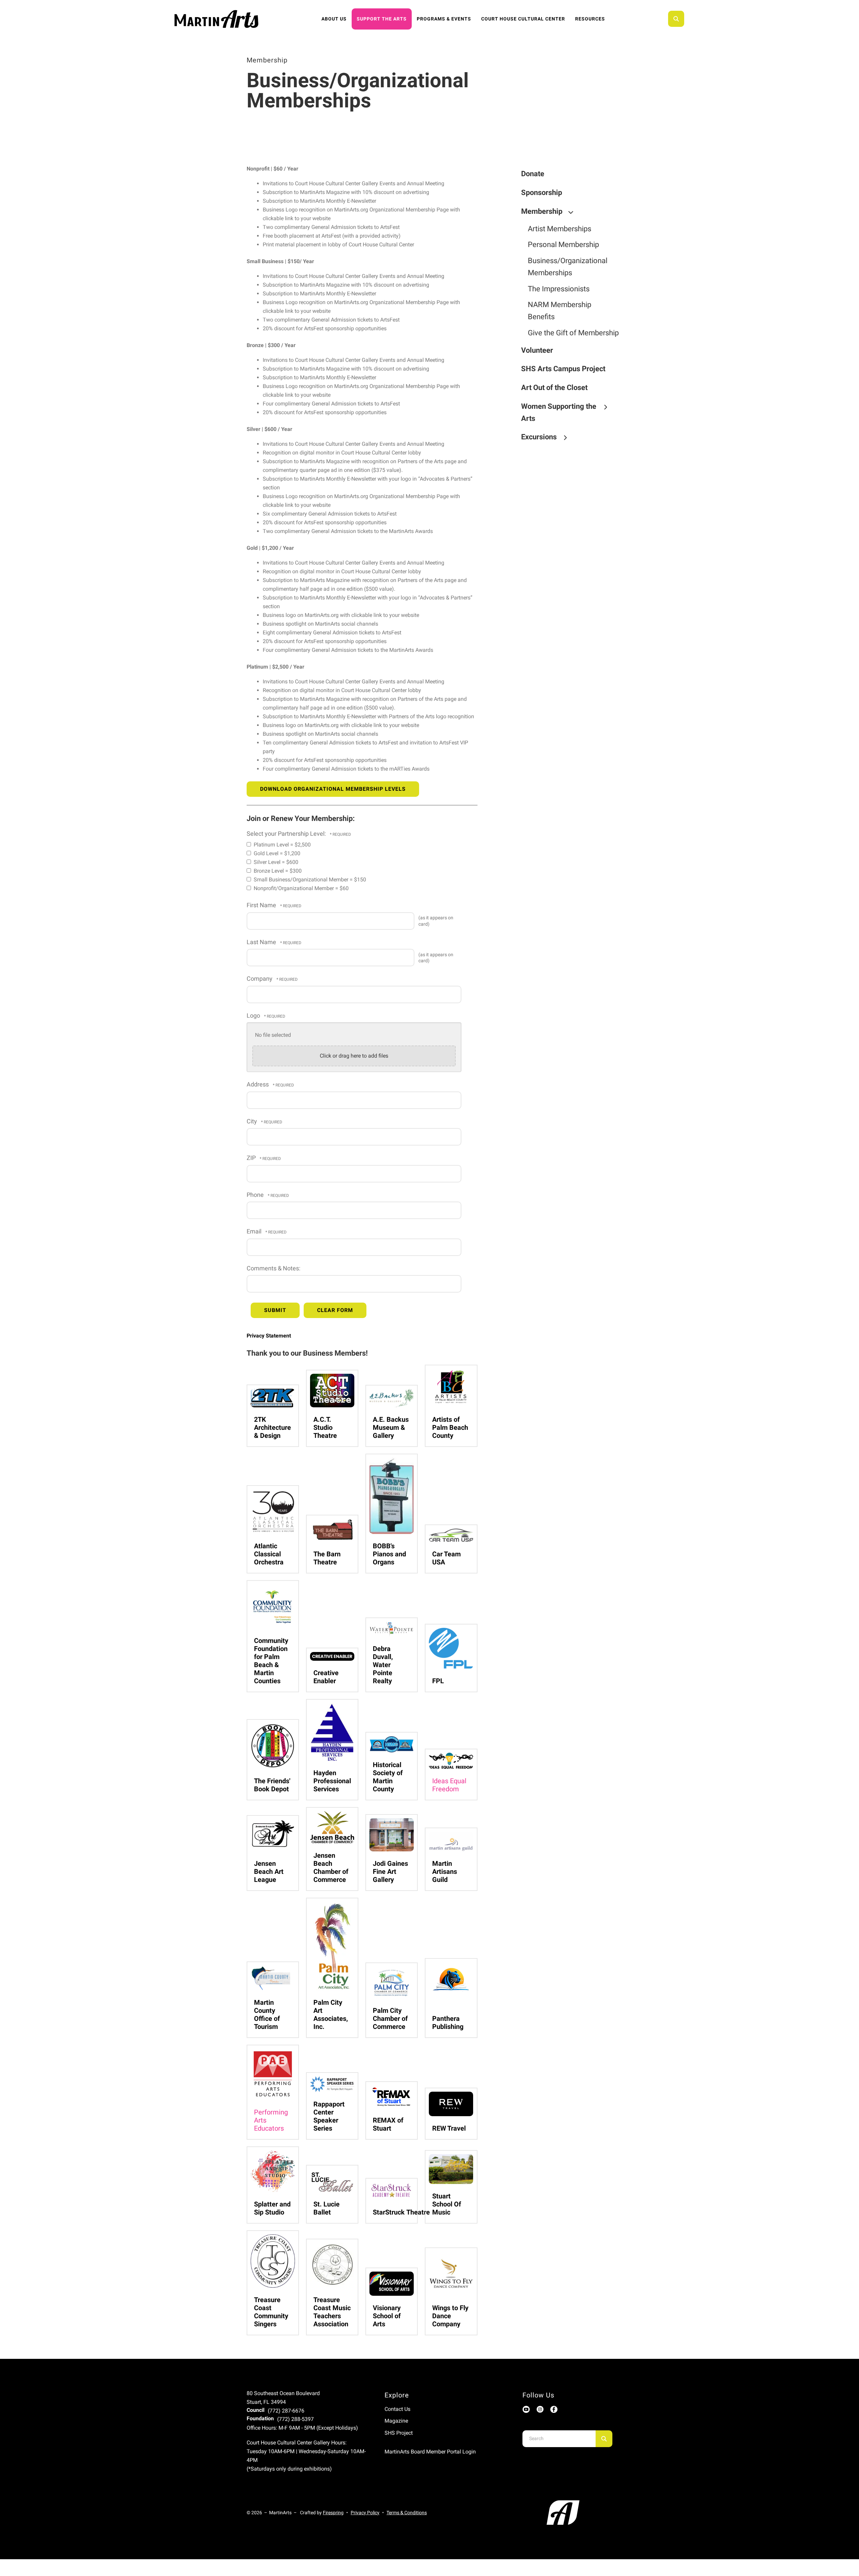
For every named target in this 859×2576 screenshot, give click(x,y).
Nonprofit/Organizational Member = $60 (300, 888)
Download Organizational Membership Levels (333, 789)
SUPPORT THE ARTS (382, 19)
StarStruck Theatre (401, 2212)
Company (260, 979)
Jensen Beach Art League (269, 1872)
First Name (262, 905)
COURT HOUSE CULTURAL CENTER (523, 19)
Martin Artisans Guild (445, 1872)
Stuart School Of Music (447, 2204)
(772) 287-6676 (286, 2411)
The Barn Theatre (327, 1558)
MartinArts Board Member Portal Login (430, 2452)
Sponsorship (542, 192)
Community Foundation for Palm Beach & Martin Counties (271, 1661)
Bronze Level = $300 (277, 871)
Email (255, 1231)
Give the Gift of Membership (573, 333)
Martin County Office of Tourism (267, 2014)
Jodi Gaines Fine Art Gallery (390, 1872)
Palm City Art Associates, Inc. (331, 2014)
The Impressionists (559, 289)
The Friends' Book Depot (272, 1785)
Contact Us (397, 2409)
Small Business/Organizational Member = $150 (309, 880)
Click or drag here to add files (354, 1056)
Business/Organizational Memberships (568, 267)
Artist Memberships (560, 229)
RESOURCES (590, 19)
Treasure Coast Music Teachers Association (332, 2312)
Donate (533, 174)
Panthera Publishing (448, 2023)
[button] (676, 19)
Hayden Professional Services (332, 1781)
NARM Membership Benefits (560, 311)
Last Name (262, 942)
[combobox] (685, 19)
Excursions (539, 437)
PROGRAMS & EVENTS (444, 19)
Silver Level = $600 (275, 862)
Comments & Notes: (273, 1268)
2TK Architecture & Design (272, 1427)
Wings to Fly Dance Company (450, 2316)
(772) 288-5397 (295, 2419)
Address (258, 1084)
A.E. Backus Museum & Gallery (391, 1427)
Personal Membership (563, 245)
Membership (542, 211)
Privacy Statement (269, 1336)
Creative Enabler (326, 1677)
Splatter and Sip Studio (272, 2208)
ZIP (252, 1158)
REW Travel (449, 2128)
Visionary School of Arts (387, 2316)
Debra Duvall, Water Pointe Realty (383, 1665)
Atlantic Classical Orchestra (269, 1554)
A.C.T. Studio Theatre (325, 1427)
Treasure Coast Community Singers (271, 2312)
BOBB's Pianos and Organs (389, 1554)
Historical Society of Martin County (388, 1777)
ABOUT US (334, 19)
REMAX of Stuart (388, 2124)
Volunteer (537, 350)
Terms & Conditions (407, 2513)
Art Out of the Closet (554, 387)
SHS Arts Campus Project (563, 369)
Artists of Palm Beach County (450, 1427)
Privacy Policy (365, 2513)
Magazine (396, 2421)
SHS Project (399, 2433)
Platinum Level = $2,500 (282, 845)
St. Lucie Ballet (326, 2208)
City (252, 1121)
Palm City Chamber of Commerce (390, 2019)
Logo (254, 1016)
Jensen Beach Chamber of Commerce (331, 1867)
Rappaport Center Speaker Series (329, 2116)
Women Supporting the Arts (559, 412)
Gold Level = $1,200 (276, 853)
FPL (438, 1681)
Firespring (333, 2513)
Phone (256, 1195)
